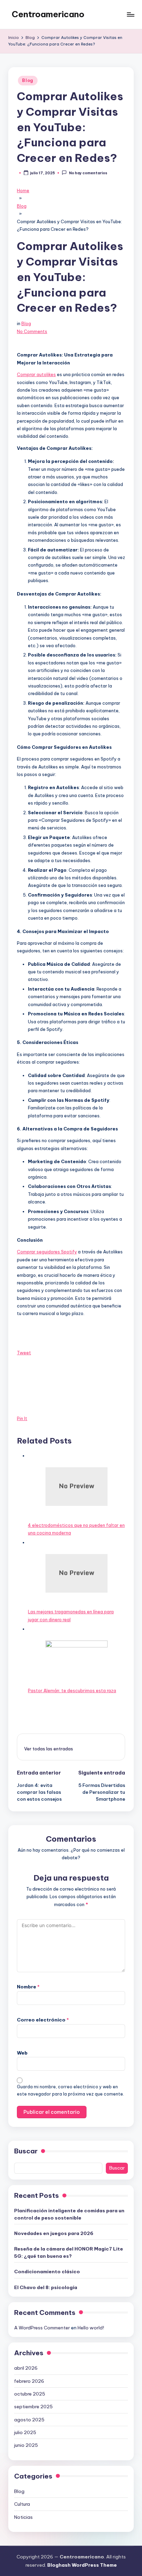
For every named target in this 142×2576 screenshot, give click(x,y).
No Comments (32, 331)
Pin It (22, 1418)
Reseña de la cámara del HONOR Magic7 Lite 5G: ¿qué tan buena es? (69, 2252)
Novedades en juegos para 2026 (54, 2233)
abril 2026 (26, 2368)
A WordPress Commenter (42, 2328)
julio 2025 (25, 2432)
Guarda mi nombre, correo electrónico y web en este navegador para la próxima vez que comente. (70, 2090)
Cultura (22, 2504)
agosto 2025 (29, 2420)
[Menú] (130, 14)
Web (22, 2053)
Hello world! (91, 2328)
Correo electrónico (43, 2020)
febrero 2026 (29, 2381)
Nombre (28, 1987)
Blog (28, 80)
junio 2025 (26, 2445)
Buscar (26, 2151)
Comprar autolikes (36, 374)
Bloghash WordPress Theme (82, 2565)
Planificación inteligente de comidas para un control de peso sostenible (69, 2214)
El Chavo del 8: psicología (46, 2287)
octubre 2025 (30, 2394)
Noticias (23, 2517)
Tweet (24, 1353)
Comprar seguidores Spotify (47, 1252)
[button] (49, 1749)
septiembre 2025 (33, 2407)
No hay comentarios (88, 173)
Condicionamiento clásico (47, 2272)
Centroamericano (48, 14)
